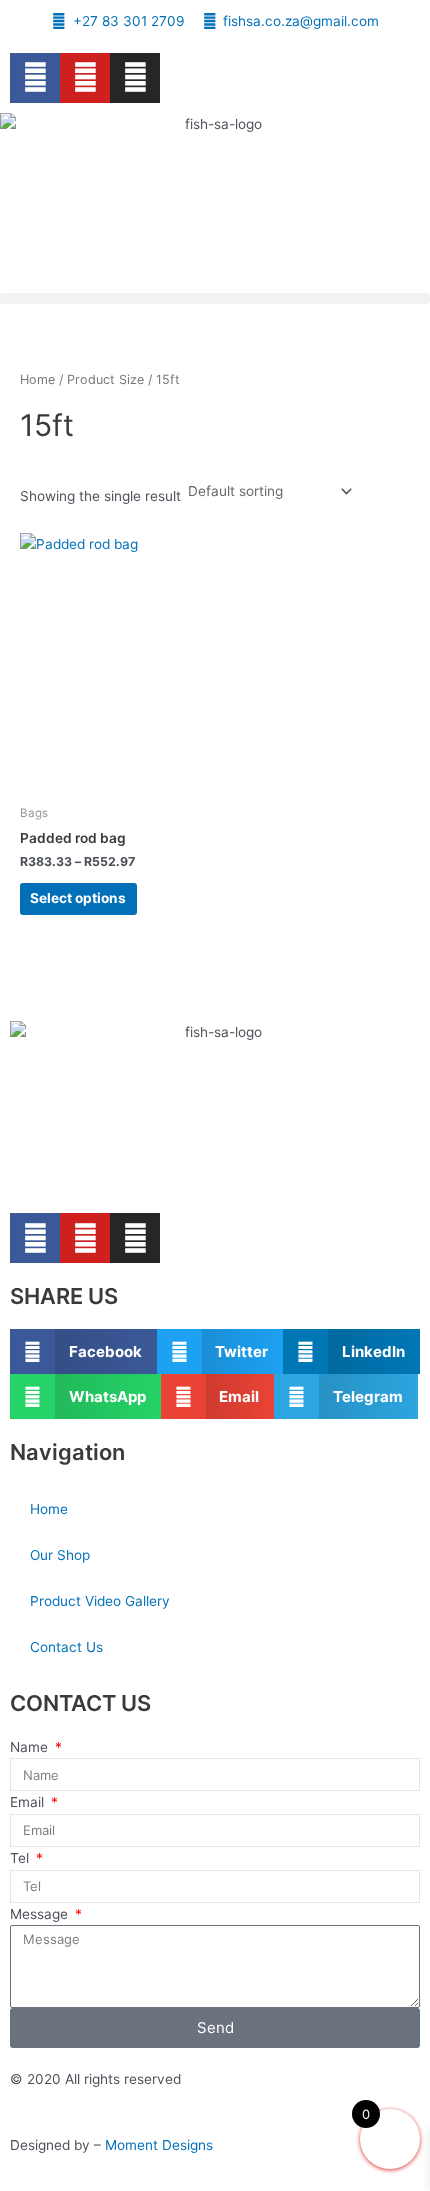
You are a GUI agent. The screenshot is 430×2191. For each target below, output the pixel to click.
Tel (21, 1858)
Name (31, 1747)
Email (29, 1802)
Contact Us (66, 1647)
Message (41, 1914)
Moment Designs (157, 2145)
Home (37, 379)
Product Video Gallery (100, 1601)
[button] (215, 298)
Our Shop (60, 1555)
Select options (78, 898)
